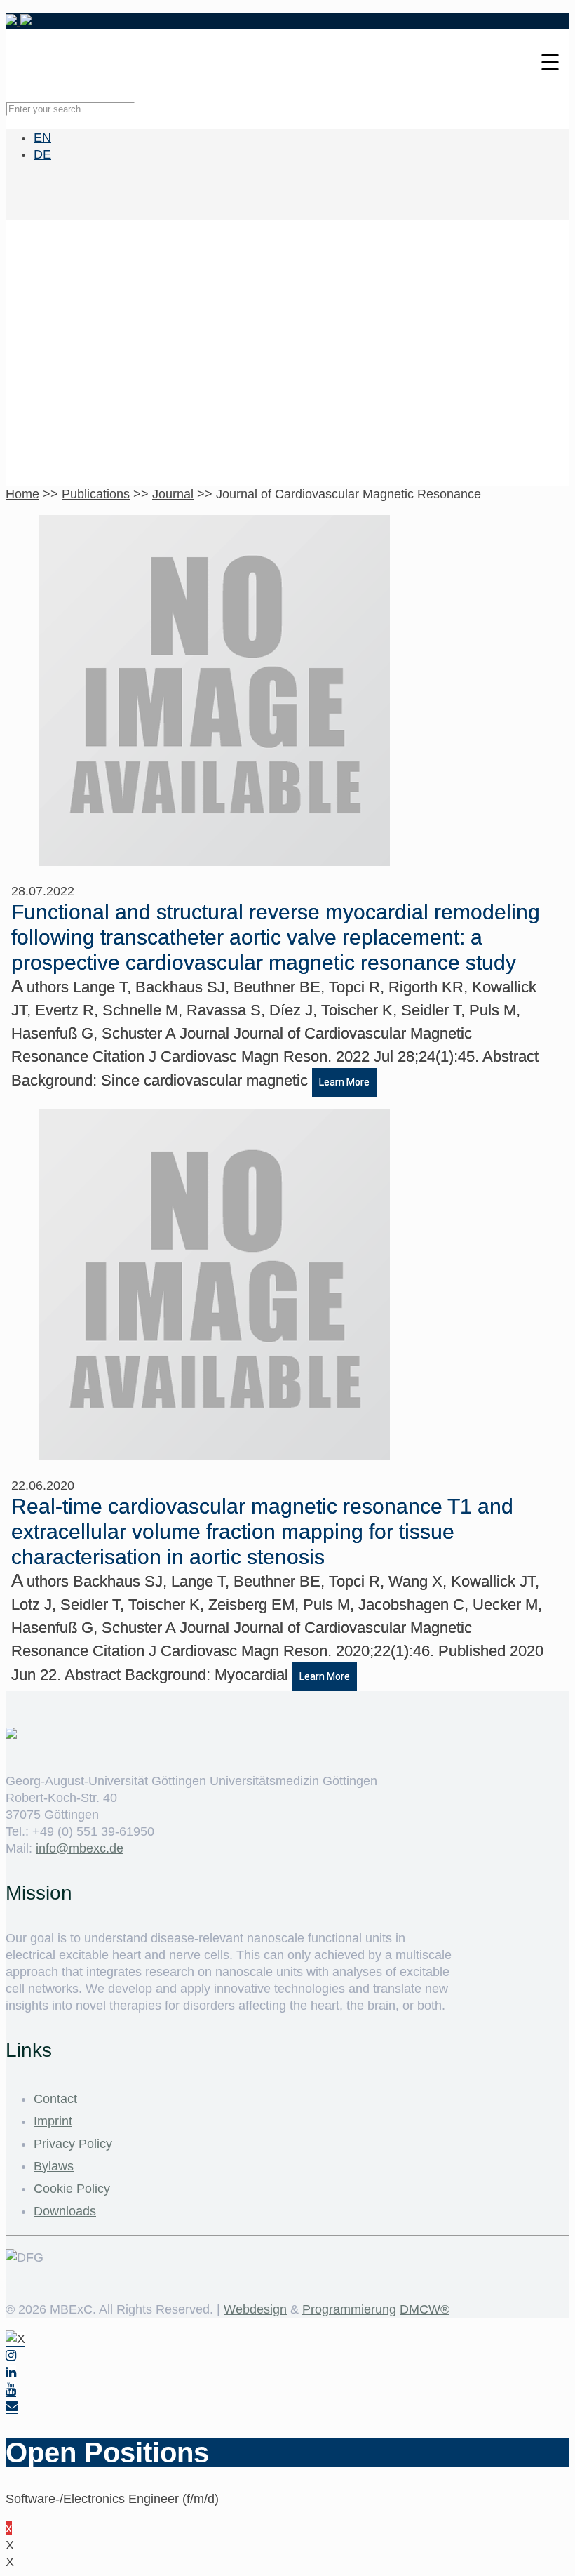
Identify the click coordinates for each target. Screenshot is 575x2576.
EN (42, 138)
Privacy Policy (73, 2144)
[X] (15, 2339)
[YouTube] (11, 2390)
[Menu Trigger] (550, 61)
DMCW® (425, 2309)
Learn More (344, 1082)
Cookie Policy (72, 2189)
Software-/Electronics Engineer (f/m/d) (112, 2499)
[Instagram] (11, 2356)
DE (42, 154)
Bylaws (54, 2166)
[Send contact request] (12, 2407)
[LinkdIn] (11, 2373)
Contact (55, 2099)
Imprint (53, 2121)
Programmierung (349, 2309)
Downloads (65, 2211)
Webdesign (255, 2309)
